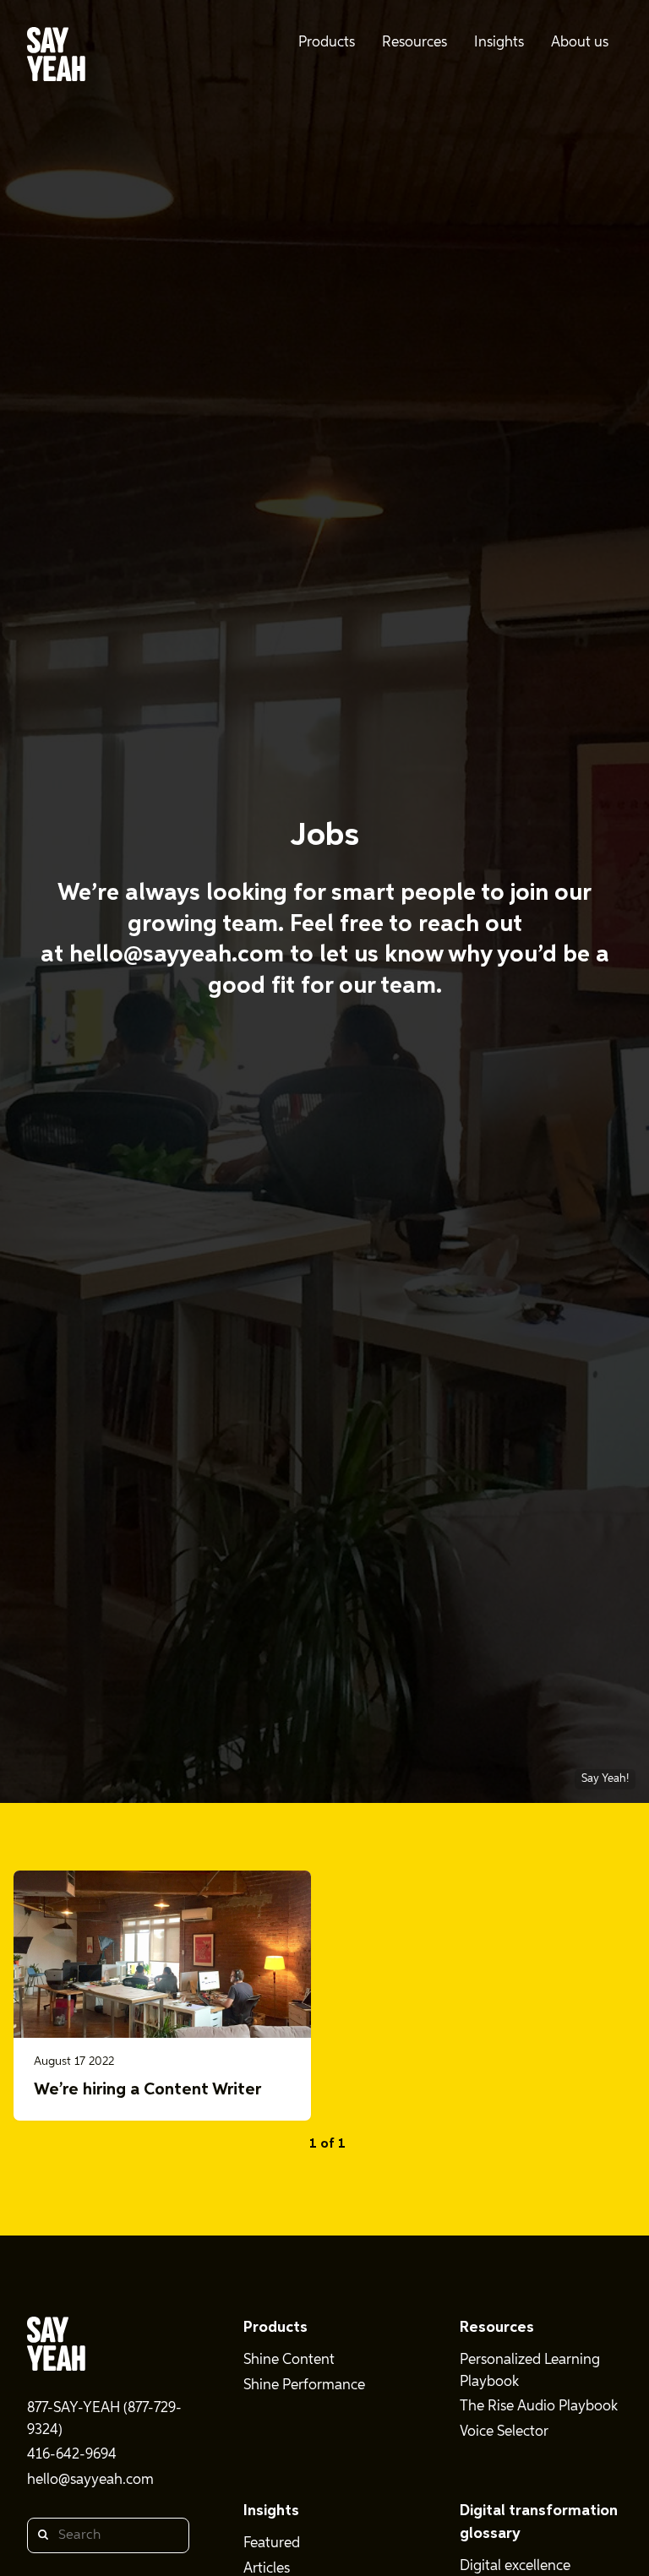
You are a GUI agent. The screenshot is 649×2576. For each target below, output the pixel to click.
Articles (267, 2569)
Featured (272, 2543)
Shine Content (289, 2360)
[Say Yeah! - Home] (56, 57)
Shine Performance (304, 2385)
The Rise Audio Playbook (539, 2407)
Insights (271, 2511)
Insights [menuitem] (499, 43)
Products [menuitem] (327, 43)
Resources (497, 2328)
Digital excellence (515, 2566)
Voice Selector (504, 2432)
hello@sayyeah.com (177, 955)
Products (275, 2328)
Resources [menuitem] (414, 43)
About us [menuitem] (580, 43)
